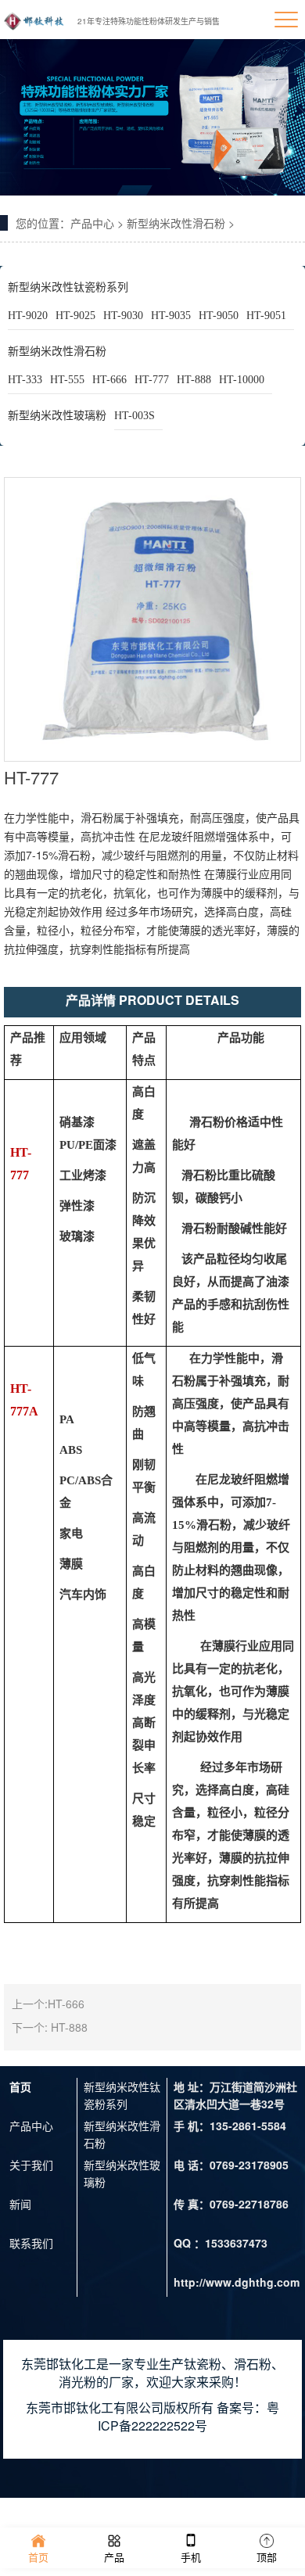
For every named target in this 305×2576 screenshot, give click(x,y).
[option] (152, 117)
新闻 (20, 2204)
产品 (114, 2557)
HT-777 (152, 380)
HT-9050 (219, 316)
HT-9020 (28, 316)
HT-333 (25, 380)
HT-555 (67, 380)
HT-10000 (242, 380)
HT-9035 (171, 316)
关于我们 (31, 2165)
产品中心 (92, 223)
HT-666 (109, 380)
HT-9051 (266, 316)
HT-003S (135, 416)
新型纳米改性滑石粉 (176, 223)
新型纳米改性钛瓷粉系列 (68, 287)
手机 (191, 2557)
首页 (20, 2086)
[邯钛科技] (34, 20)
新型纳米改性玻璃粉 (57, 416)
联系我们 (31, 2243)
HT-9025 (75, 316)
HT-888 (194, 380)
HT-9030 (123, 316)
